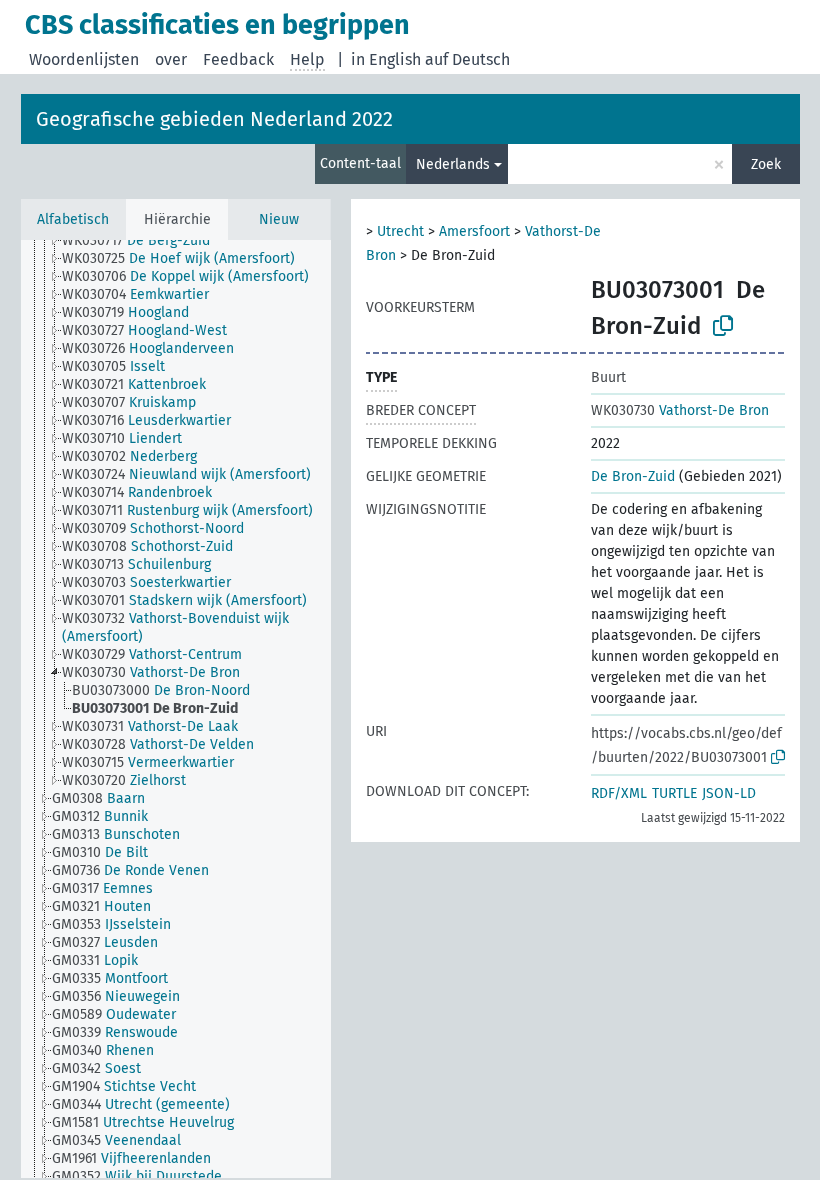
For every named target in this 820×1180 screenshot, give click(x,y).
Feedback (238, 59)
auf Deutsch (467, 59)
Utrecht (400, 231)
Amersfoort (474, 231)
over (171, 59)
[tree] (176, 709)
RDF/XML (619, 793)
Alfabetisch (73, 219)
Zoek (766, 164)
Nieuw (279, 219)
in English (386, 59)
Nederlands (453, 164)
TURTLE (674, 793)
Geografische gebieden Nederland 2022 (214, 119)
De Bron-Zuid (633, 476)
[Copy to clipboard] (723, 326)
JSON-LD (729, 793)
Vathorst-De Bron (680, 410)
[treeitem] (144, 241)
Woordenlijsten (84, 59)
